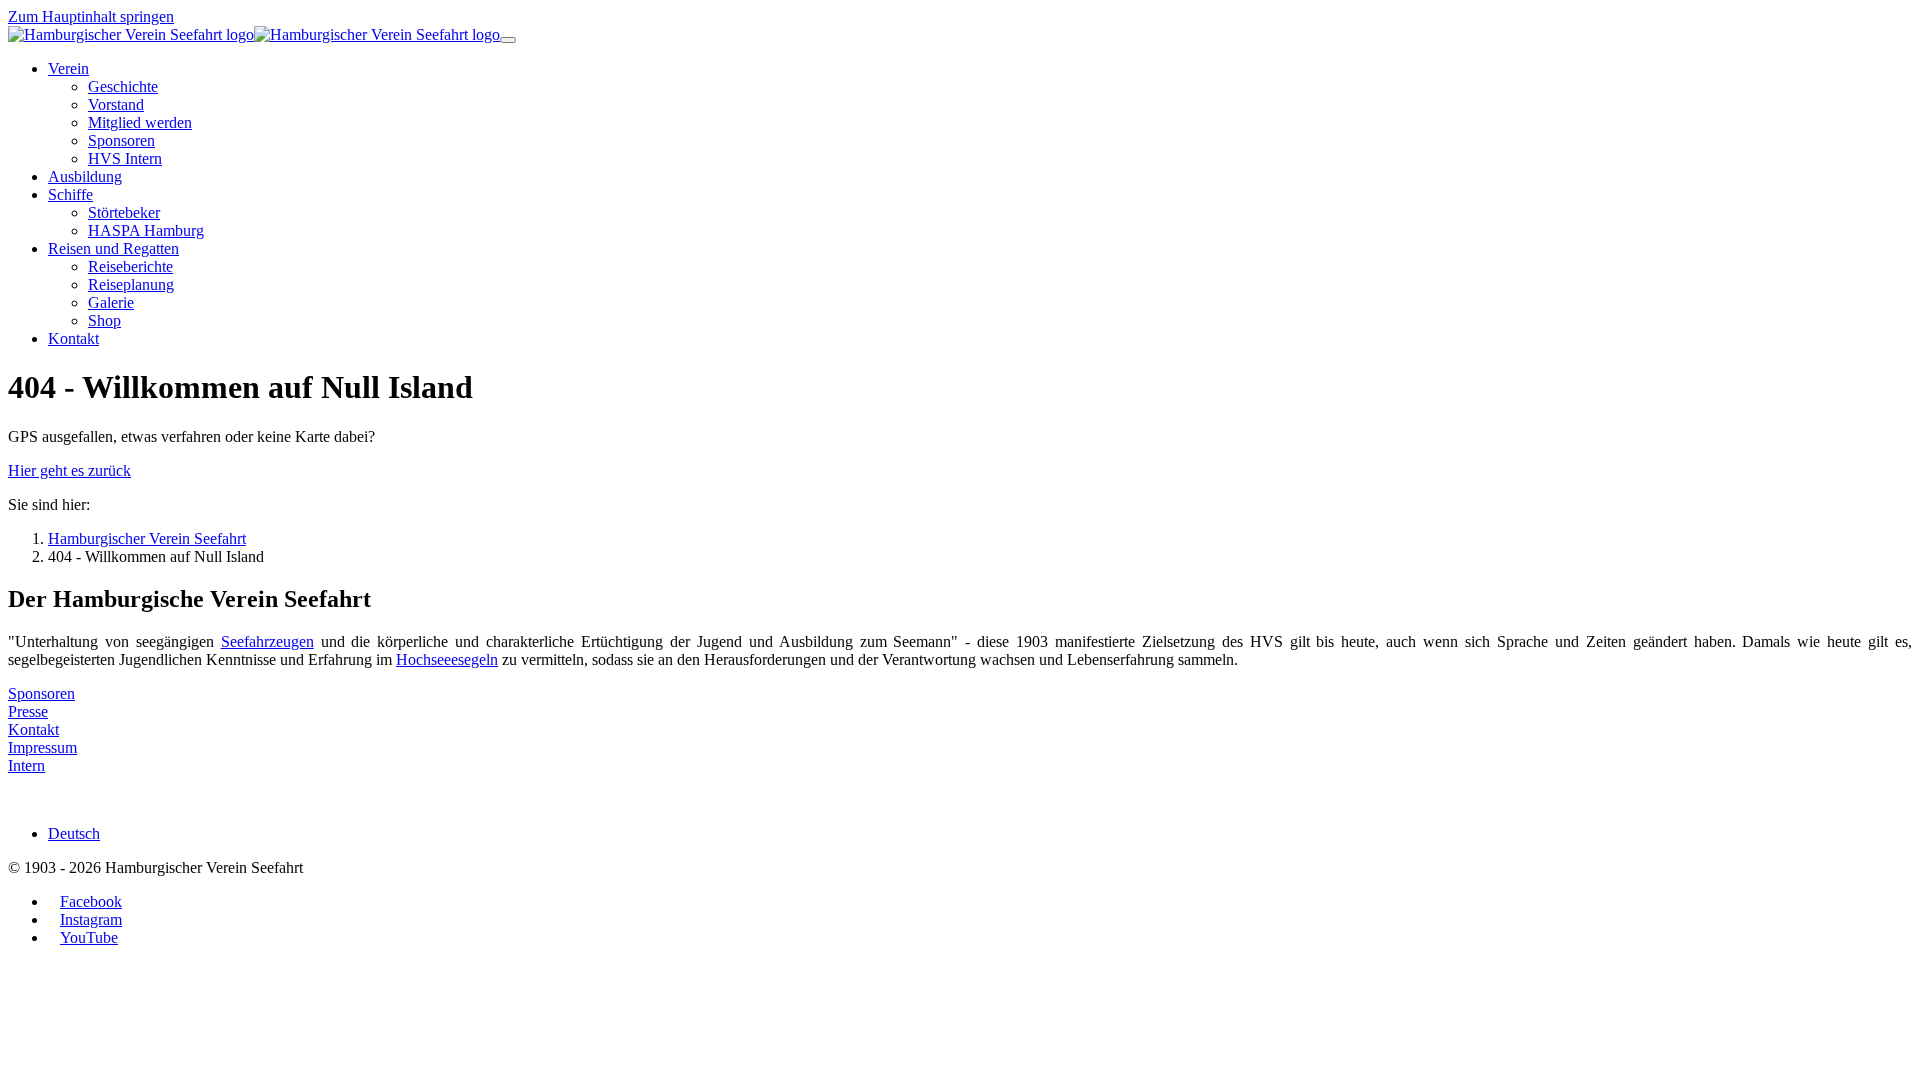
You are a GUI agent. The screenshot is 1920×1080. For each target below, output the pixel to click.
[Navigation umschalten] (508, 40)
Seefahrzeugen (267, 641)
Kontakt (33, 729)
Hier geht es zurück (69, 470)
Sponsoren (41, 693)
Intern (26, 765)
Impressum (42, 747)
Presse (28, 711)
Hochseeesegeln (447, 659)
